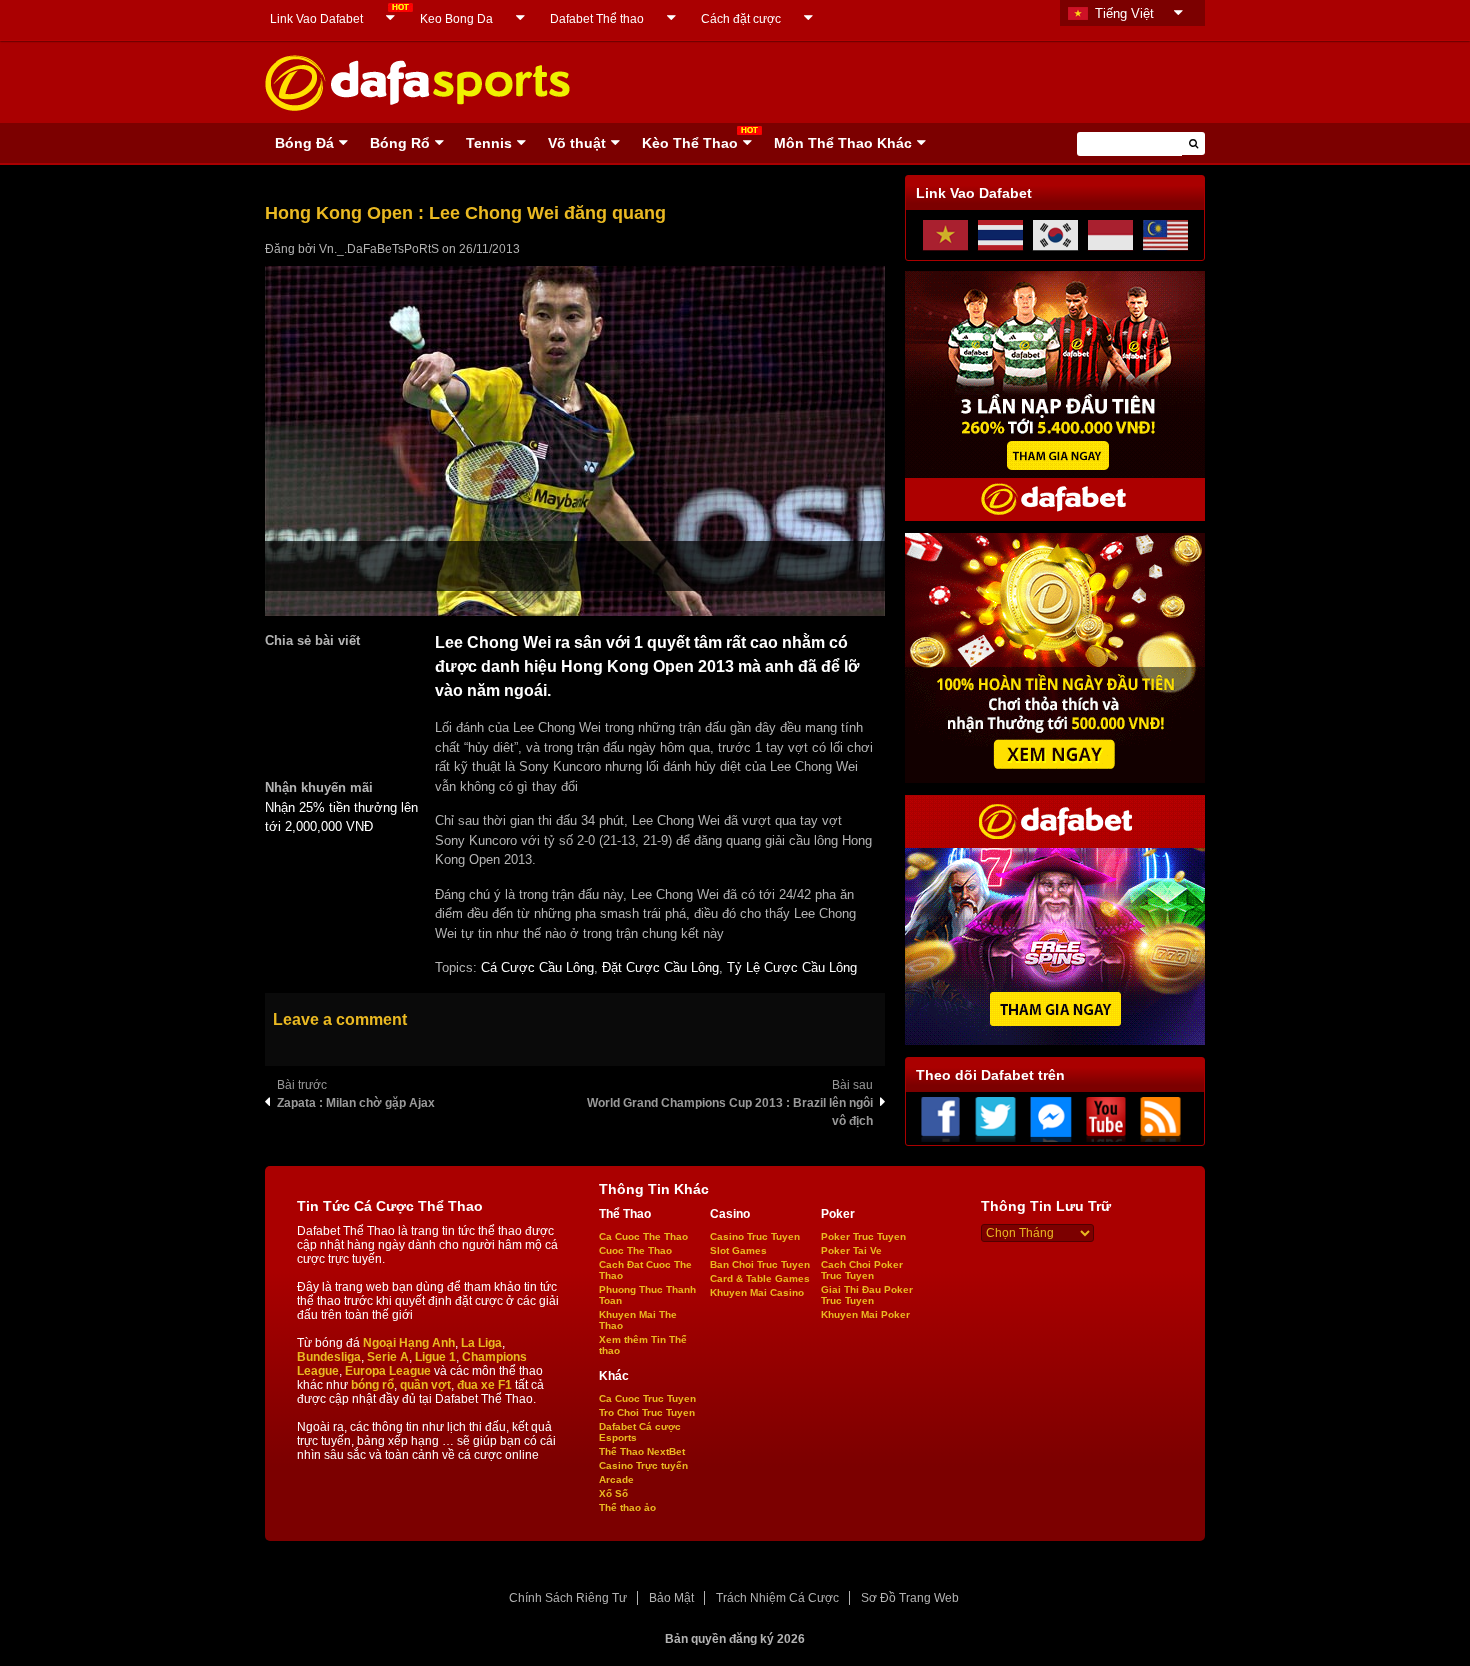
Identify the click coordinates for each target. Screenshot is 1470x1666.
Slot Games (738, 1250)
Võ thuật (577, 143)
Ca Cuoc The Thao (643, 1236)
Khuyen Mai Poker (865, 1314)
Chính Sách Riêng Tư (568, 1598)
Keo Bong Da (456, 19)
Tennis (489, 143)
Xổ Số (613, 1493)
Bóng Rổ (400, 143)
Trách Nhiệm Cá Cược (777, 1598)
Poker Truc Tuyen (863, 1236)
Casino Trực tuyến (643, 1465)
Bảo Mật (671, 1598)
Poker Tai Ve (851, 1250)
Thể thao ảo (627, 1507)
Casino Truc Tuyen (755, 1236)
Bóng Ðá (304, 143)
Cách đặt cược (741, 19)
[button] (1193, 143)
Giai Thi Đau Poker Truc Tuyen (867, 1295)
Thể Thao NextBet (642, 1451)
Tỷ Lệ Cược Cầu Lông (792, 967)
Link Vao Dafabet (316, 19)
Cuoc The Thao (635, 1250)
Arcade (616, 1479)
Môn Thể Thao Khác (843, 143)
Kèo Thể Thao (690, 143)
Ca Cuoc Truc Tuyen (647, 1398)
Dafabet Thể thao (597, 19)
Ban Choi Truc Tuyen (760, 1264)
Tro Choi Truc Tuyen (647, 1412)
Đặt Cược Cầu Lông (660, 967)
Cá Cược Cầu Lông (537, 967)
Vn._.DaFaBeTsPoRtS (379, 249)
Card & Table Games (760, 1278)
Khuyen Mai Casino (757, 1292)
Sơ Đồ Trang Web (910, 1598)
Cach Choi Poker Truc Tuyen (862, 1270)
